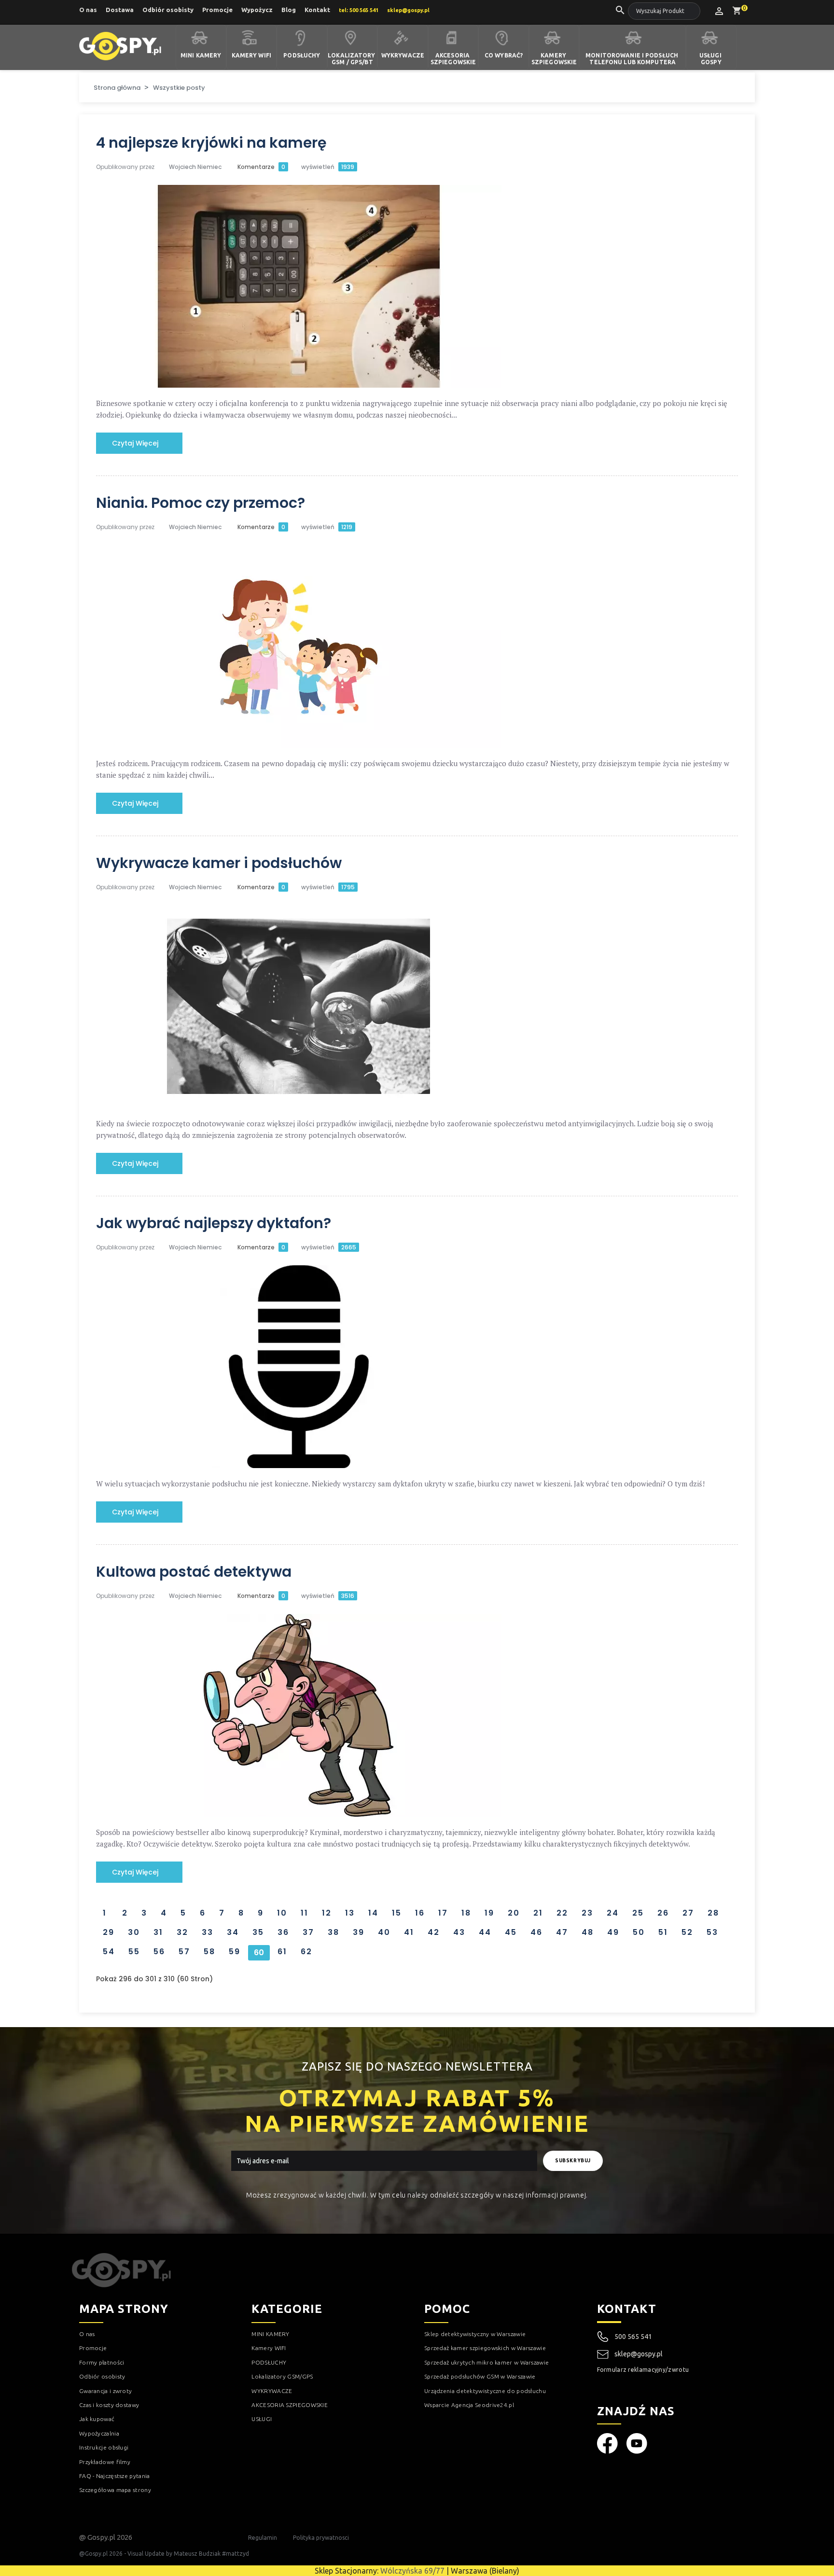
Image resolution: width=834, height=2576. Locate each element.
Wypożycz (257, 10)
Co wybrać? (504, 55)
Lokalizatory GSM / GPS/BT (352, 59)
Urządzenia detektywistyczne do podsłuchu (485, 2391)
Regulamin (263, 2538)
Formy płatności (102, 2362)
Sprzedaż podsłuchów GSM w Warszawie (480, 2376)
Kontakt (317, 10)
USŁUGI (262, 2419)
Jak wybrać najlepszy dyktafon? (214, 1223)
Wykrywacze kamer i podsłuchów (219, 863)
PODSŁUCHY (269, 2362)
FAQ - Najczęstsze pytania (115, 2476)
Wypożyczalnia (99, 2433)
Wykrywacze (403, 55)
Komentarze (261, 167)
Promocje (217, 10)
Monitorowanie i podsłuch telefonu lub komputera (632, 59)
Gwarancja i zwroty (105, 2391)
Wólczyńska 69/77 (412, 2571)
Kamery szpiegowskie (554, 59)
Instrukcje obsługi (104, 2447)
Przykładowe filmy (105, 2462)
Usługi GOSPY (711, 59)
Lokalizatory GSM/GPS (282, 2376)
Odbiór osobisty (168, 10)
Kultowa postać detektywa (194, 1572)
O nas (88, 10)
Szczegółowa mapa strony (115, 2490)
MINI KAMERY (270, 2334)
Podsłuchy (302, 55)
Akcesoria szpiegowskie (453, 59)
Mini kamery (201, 55)
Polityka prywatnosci (321, 2538)
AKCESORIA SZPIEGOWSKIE (290, 2405)
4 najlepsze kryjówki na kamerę (211, 143)
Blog (289, 10)
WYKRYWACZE (272, 2391)
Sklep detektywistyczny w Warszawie (475, 2334)
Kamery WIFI (251, 55)
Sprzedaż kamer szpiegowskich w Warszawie (485, 2348)
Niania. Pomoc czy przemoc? (201, 503)
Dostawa (120, 10)
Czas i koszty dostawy (109, 2405)
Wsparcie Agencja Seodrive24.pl (469, 2405)
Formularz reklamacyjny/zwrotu (643, 2370)
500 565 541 (633, 2337)
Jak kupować (97, 2419)
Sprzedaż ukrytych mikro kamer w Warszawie (486, 2362)
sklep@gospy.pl (639, 2354)
